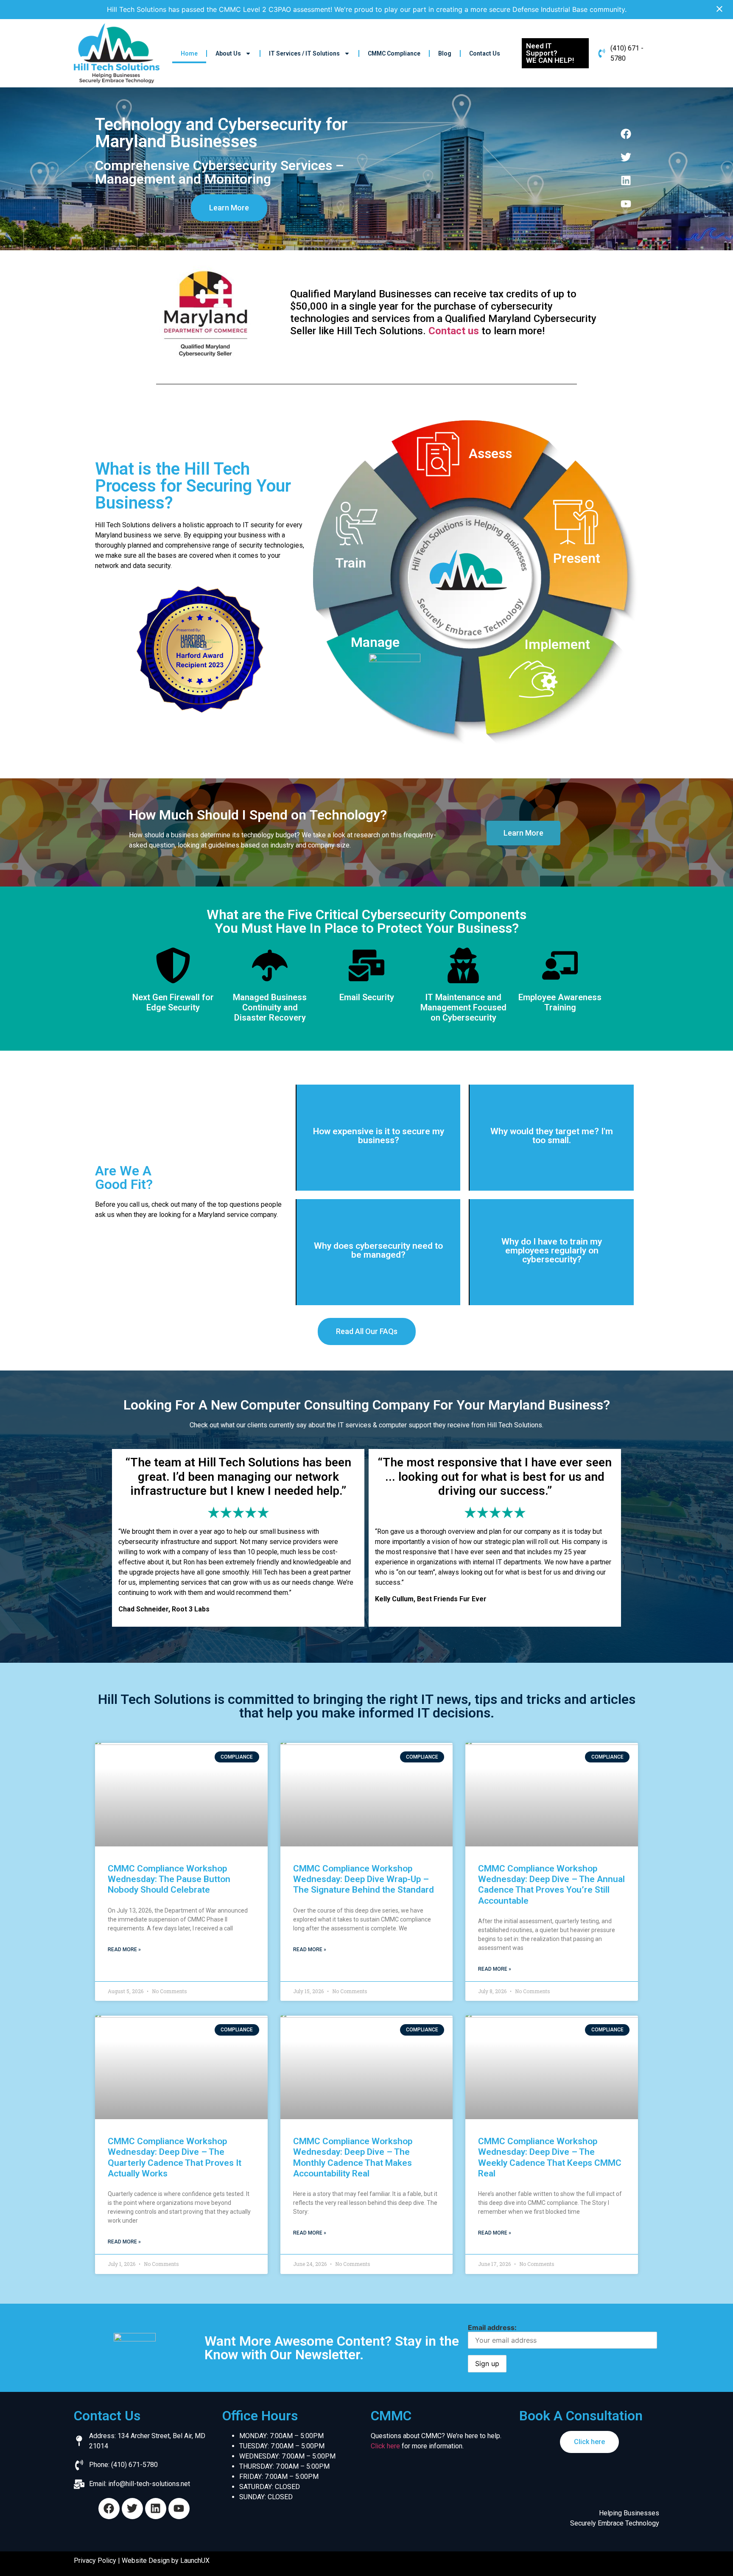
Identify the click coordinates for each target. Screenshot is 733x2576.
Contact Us (485, 53)
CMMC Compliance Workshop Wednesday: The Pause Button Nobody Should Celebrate (169, 1879)
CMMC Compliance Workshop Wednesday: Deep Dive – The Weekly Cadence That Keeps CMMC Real (550, 2157)
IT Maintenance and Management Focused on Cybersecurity (463, 1007)
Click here (385, 2446)
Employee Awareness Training (560, 1002)
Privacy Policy (95, 2561)
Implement (557, 644)
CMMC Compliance (394, 53)
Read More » (124, 1949)
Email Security (367, 997)
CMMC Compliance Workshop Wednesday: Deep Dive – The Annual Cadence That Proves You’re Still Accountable (551, 1885)
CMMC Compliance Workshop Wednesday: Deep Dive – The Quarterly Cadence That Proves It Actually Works (175, 2157)
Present (577, 558)
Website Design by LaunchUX (166, 2561)
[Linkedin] (626, 180)
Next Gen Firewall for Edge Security (173, 1002)
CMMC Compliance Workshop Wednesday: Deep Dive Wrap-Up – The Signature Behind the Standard (364, 1879)
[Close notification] (719, 9)
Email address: (492, 2327)
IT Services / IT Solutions (304, 53)
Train (351, 563)
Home (189, 53)
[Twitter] (626, 157)
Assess (490, 453)
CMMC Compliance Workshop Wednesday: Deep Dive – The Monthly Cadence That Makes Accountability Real (353, 2157)
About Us (228, 53)
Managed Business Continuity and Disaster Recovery (270, 1007)
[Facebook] (626, 134)
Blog (445, 53)
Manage (375, 642)
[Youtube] (626, 204)
